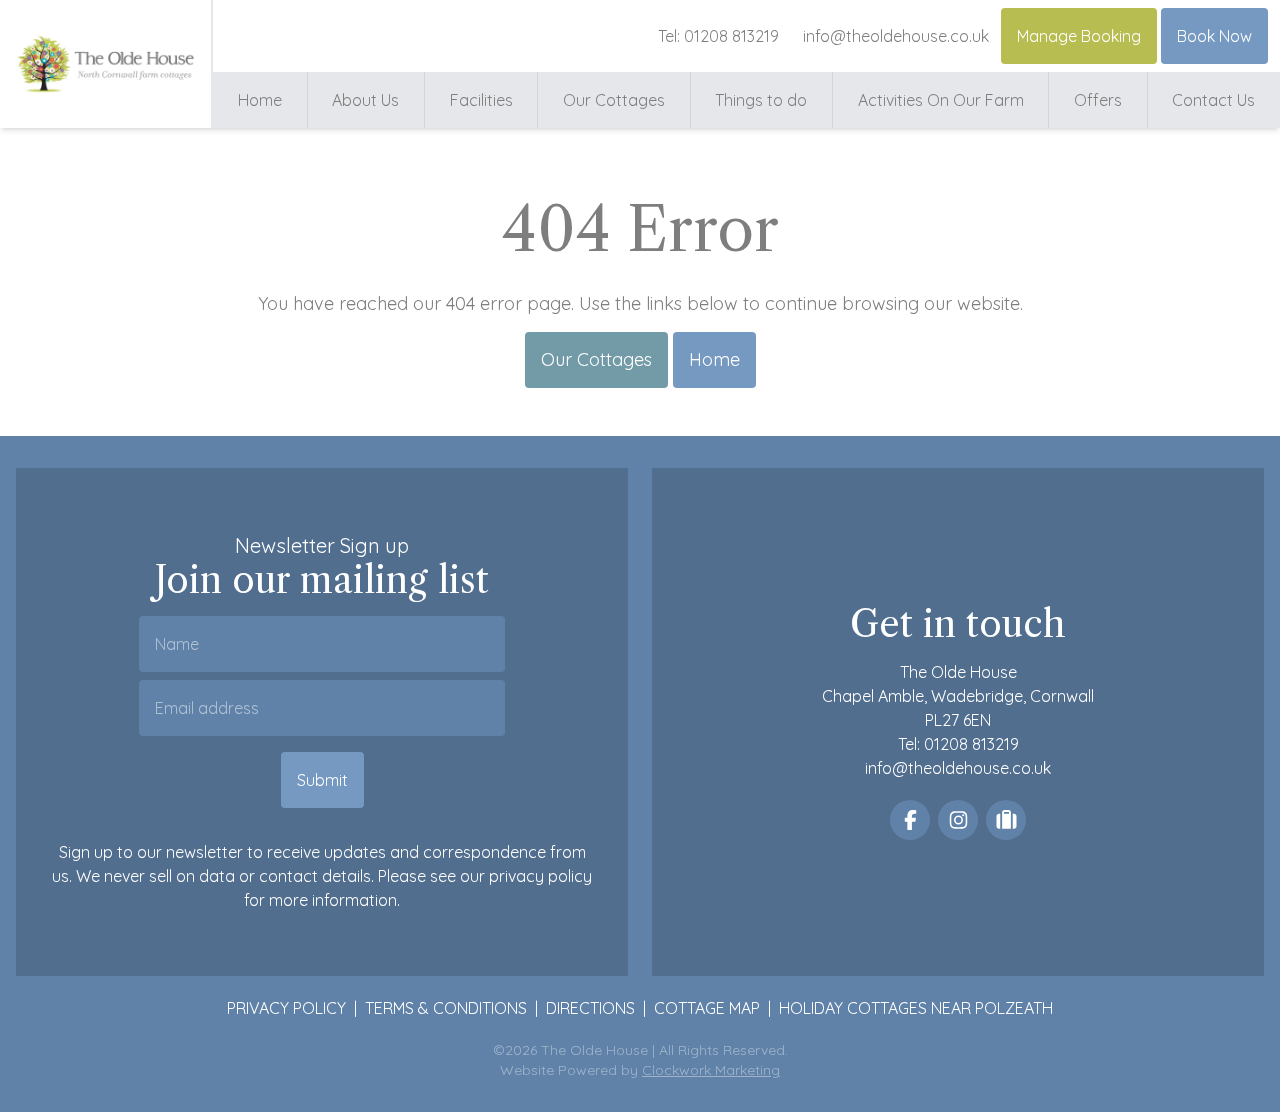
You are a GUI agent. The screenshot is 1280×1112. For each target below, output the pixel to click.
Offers (1098, 100)
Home (260, 100)
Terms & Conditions (446, 1008)
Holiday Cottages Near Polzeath (916, 1008)
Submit (322, 780)
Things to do (761, 100)
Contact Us (1213, 100)
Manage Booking (1079, 36)
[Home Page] (105, 63)
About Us (365, 100)
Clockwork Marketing (711, 1070)
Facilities (481, 100)
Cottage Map (707, 1008)
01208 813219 (731, 36)
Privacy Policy (286, 1008)
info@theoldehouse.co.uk (896, 36)
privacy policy (540, 876)
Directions (590, 1008)
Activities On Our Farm (941, 100)
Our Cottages (614, 100)
